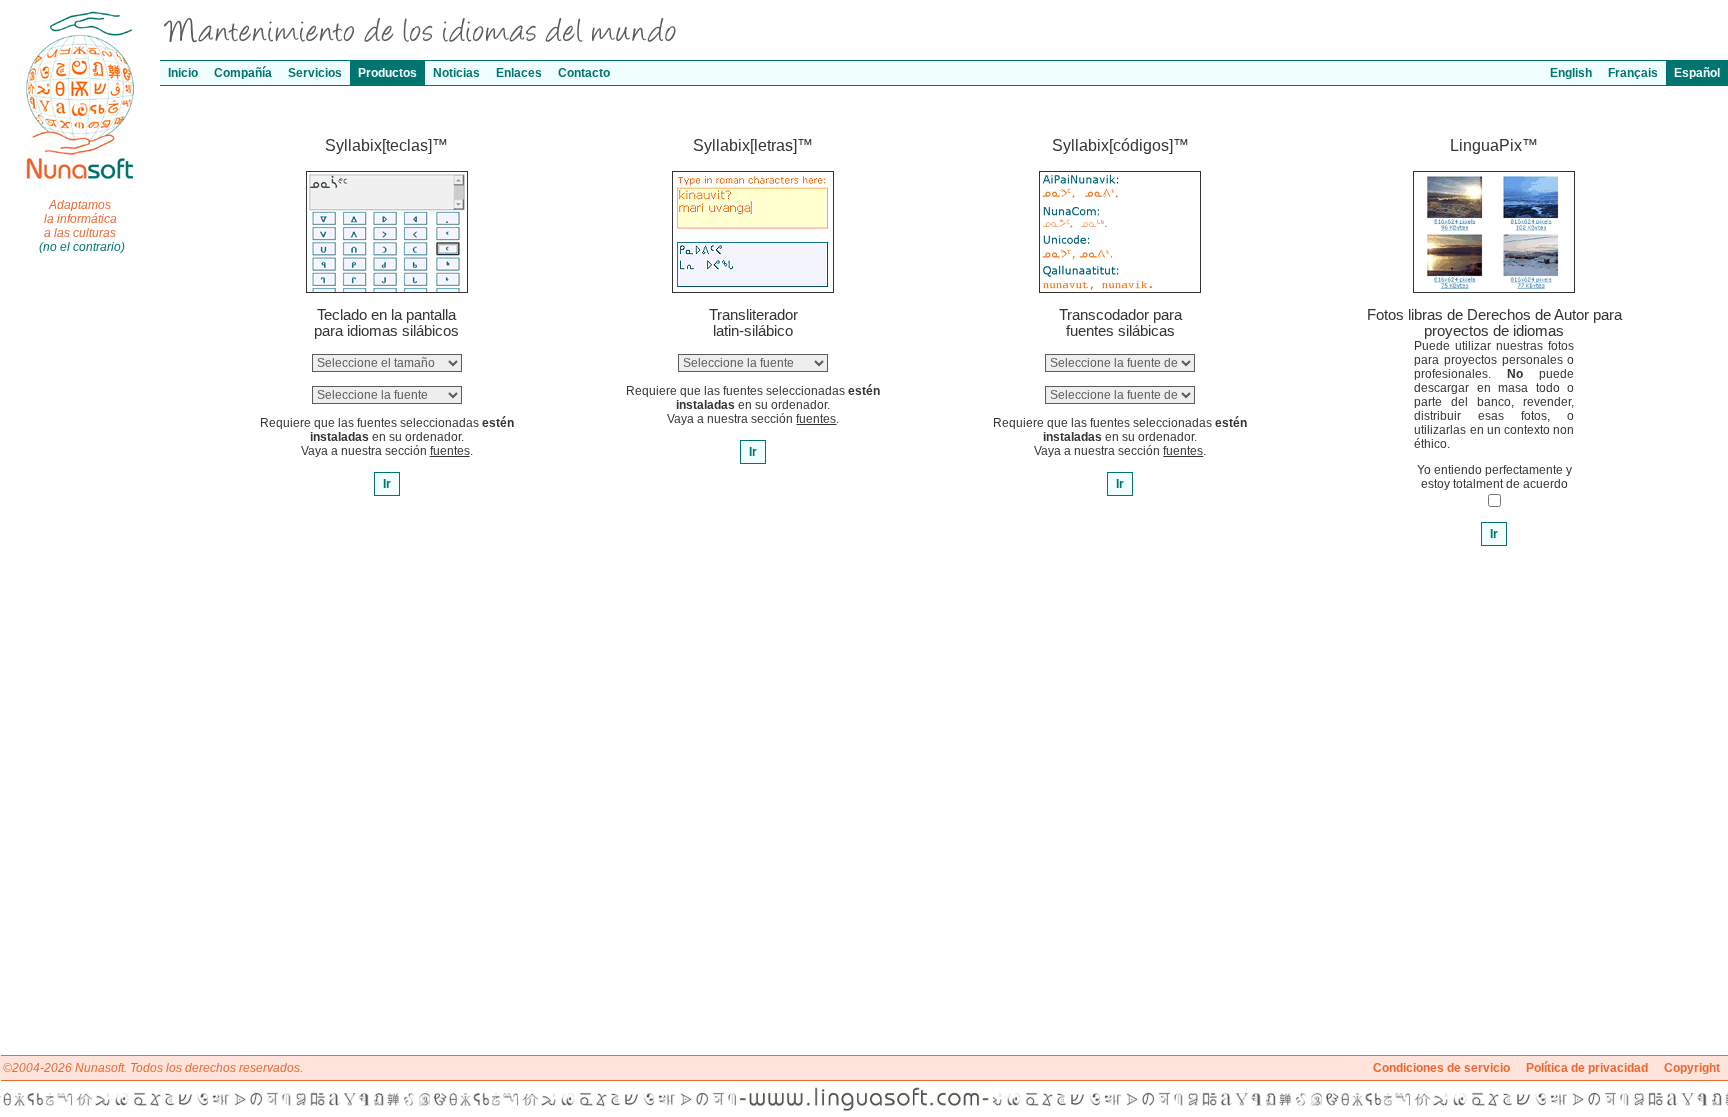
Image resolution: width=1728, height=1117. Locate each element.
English (1571, 73)
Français (1633, 73)
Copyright (1692, 1068)
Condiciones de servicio (1441, 1068)
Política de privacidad (1587, 1068)
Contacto (584, 73)
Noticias (456, 73)
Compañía (243, 73)
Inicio (183, 73)
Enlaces (519, 73)
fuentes (450, 451)
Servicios (315, 73)
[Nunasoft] (80, 17)
